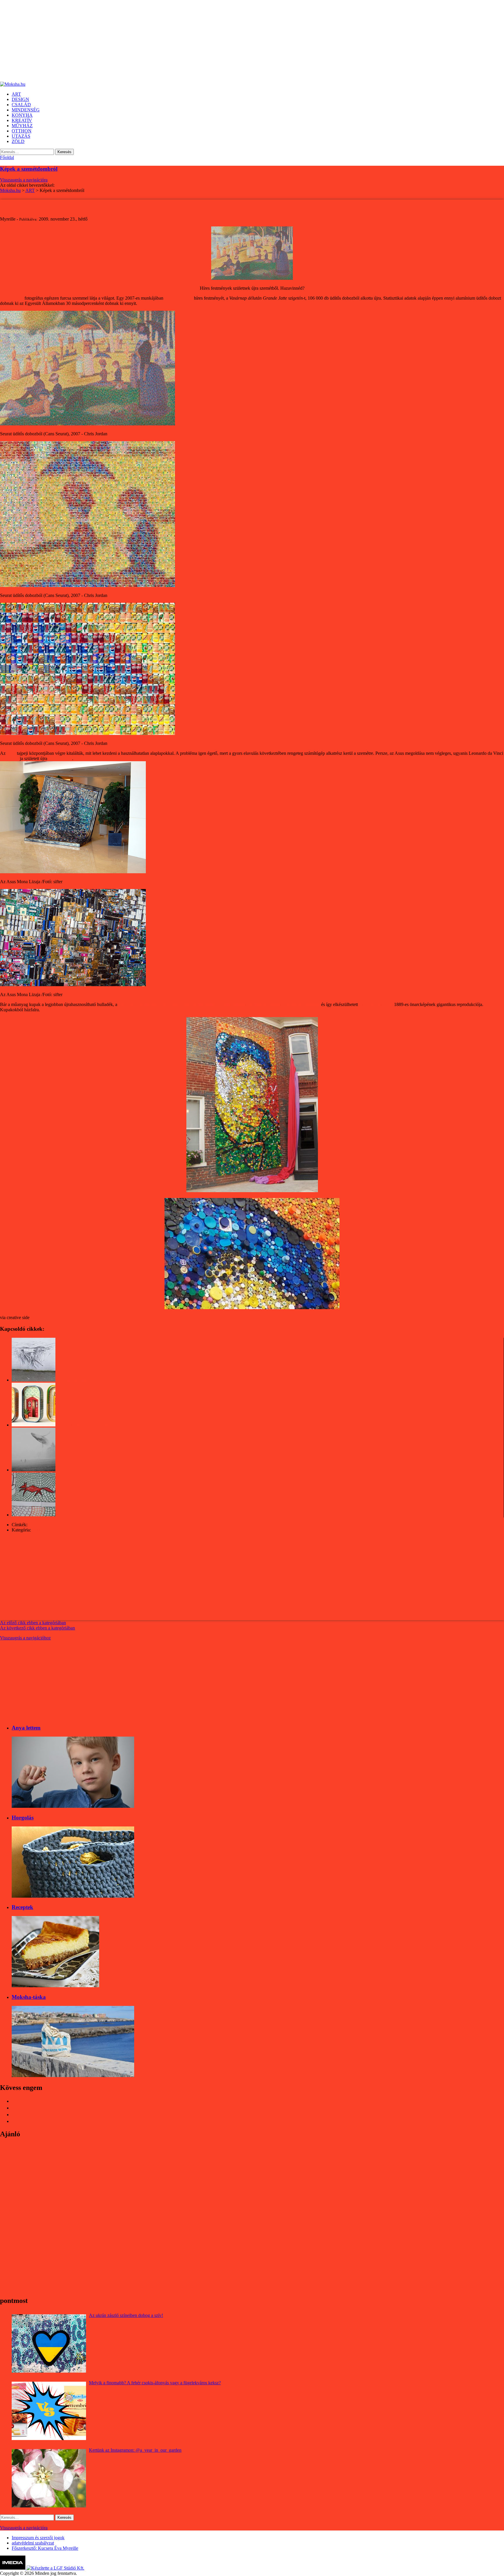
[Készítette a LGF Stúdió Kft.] (55, 2568)
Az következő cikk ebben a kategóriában (37, 1628)
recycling (37, 1525)
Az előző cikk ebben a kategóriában (33, 1623)
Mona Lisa (10, 758)
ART (36, 1530)
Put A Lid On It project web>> (69, 1010)
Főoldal (7, 157)
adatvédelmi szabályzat (33, 2543)
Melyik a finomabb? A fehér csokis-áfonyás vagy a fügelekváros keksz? (155, 2383)
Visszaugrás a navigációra (24, 180)
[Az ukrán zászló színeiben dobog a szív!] (49, 2343)
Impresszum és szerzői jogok (38, 2538)
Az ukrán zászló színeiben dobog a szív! (126, 2315)
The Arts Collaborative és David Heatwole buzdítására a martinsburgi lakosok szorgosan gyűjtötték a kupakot (219, 1004)
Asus (11, 753)
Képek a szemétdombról (29, 169)
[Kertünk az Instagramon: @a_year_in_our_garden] (49, 2478)
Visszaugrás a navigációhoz (25, 1638)
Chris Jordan (12, 298)
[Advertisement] (175, 41)
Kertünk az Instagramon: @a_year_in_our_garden (135, 2450)
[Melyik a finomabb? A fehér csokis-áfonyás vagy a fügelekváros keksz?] (49, 2411)
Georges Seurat (179, 298)
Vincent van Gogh (376, 1004)
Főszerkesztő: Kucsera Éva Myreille (45, 2548)
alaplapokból (60, 758)
